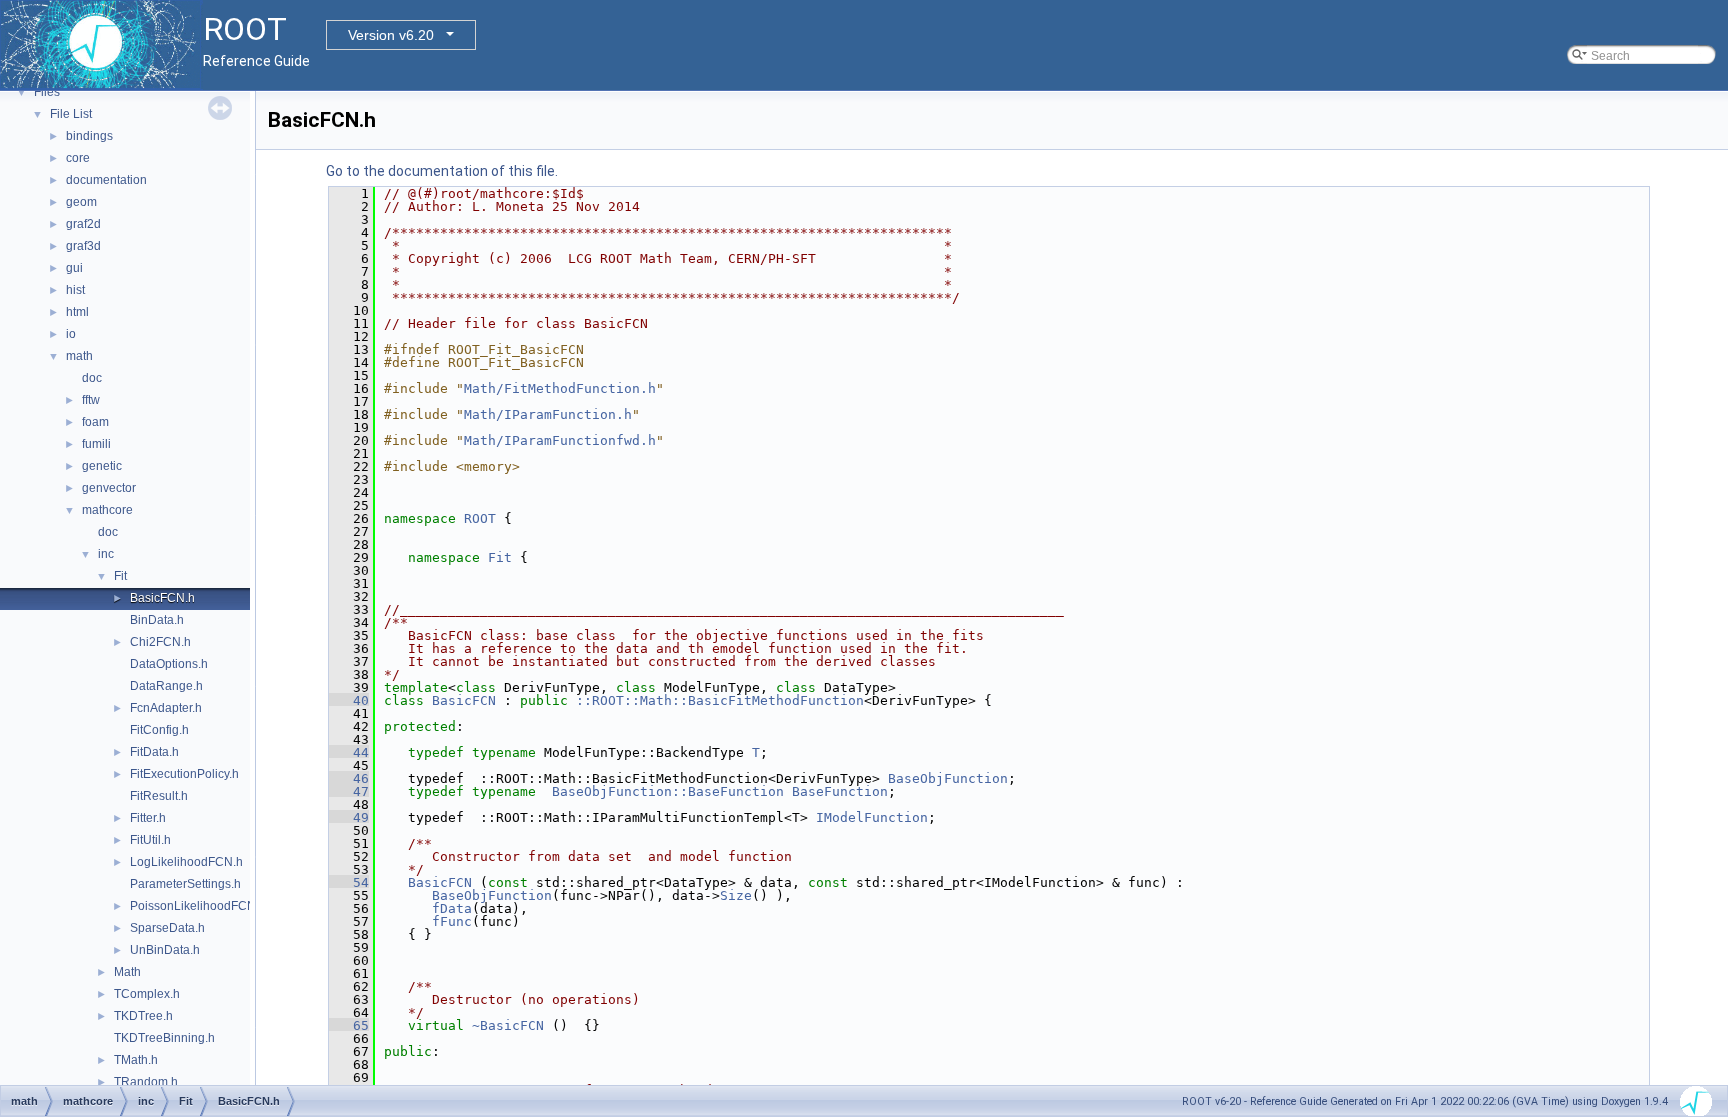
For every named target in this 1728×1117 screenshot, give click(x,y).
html (77, 312)
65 (349, 1025)
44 (349, 752)
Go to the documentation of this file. (442, 171)
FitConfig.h (159, 730)
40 (349, 700)
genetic (102, 466)
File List (71, 114)
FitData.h (154, 752)
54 (349, 882)
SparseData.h (167, 928)
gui (74, 268)
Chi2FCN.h (160, 642)
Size (736, 895)
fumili (96, 444)
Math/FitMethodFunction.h (560, 388)
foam (95, 422)
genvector (109, 488)
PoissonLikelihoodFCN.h (198, 906)
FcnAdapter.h (166, 708)
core (78, 158)
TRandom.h (146, 1082)
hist (75, 290)
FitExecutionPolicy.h (184, 774)
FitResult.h (159, 796)
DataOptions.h (169, 664)
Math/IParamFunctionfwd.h (560, 440)
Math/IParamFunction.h (548, 414)
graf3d (83, 246)
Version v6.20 (391, 35)
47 (349, 791)
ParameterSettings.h (185, 884)
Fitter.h (148, 818)
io (71, 334)
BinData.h (157, 620)
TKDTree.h (143, 1016)
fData (452, 908)
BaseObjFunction (948, 778)
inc (106, 554)
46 (349, 778)
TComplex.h (147, 994)
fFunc (452, 921)
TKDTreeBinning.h (164, 1038)
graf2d (83, 224)
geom (81, 202)
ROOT (480, 518)
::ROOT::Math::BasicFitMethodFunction (720, 700)
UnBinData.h (165, 950)
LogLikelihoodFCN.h (186, 862)
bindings (89, 136)
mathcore (107, 510)
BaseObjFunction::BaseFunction (668, 791)
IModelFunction (872, 817)
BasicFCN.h (162, 598)
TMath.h (136, 1060)
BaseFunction (840, 791)
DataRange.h (166, 686)
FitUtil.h (150, 840)
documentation (106, 180)
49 (349, 817)
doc (92, 378)
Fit (120, 576)
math (79, 356)
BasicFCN (464, 700)
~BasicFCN (508, 1025)
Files (47, 92)
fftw (91, 400)
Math (127, 972)
